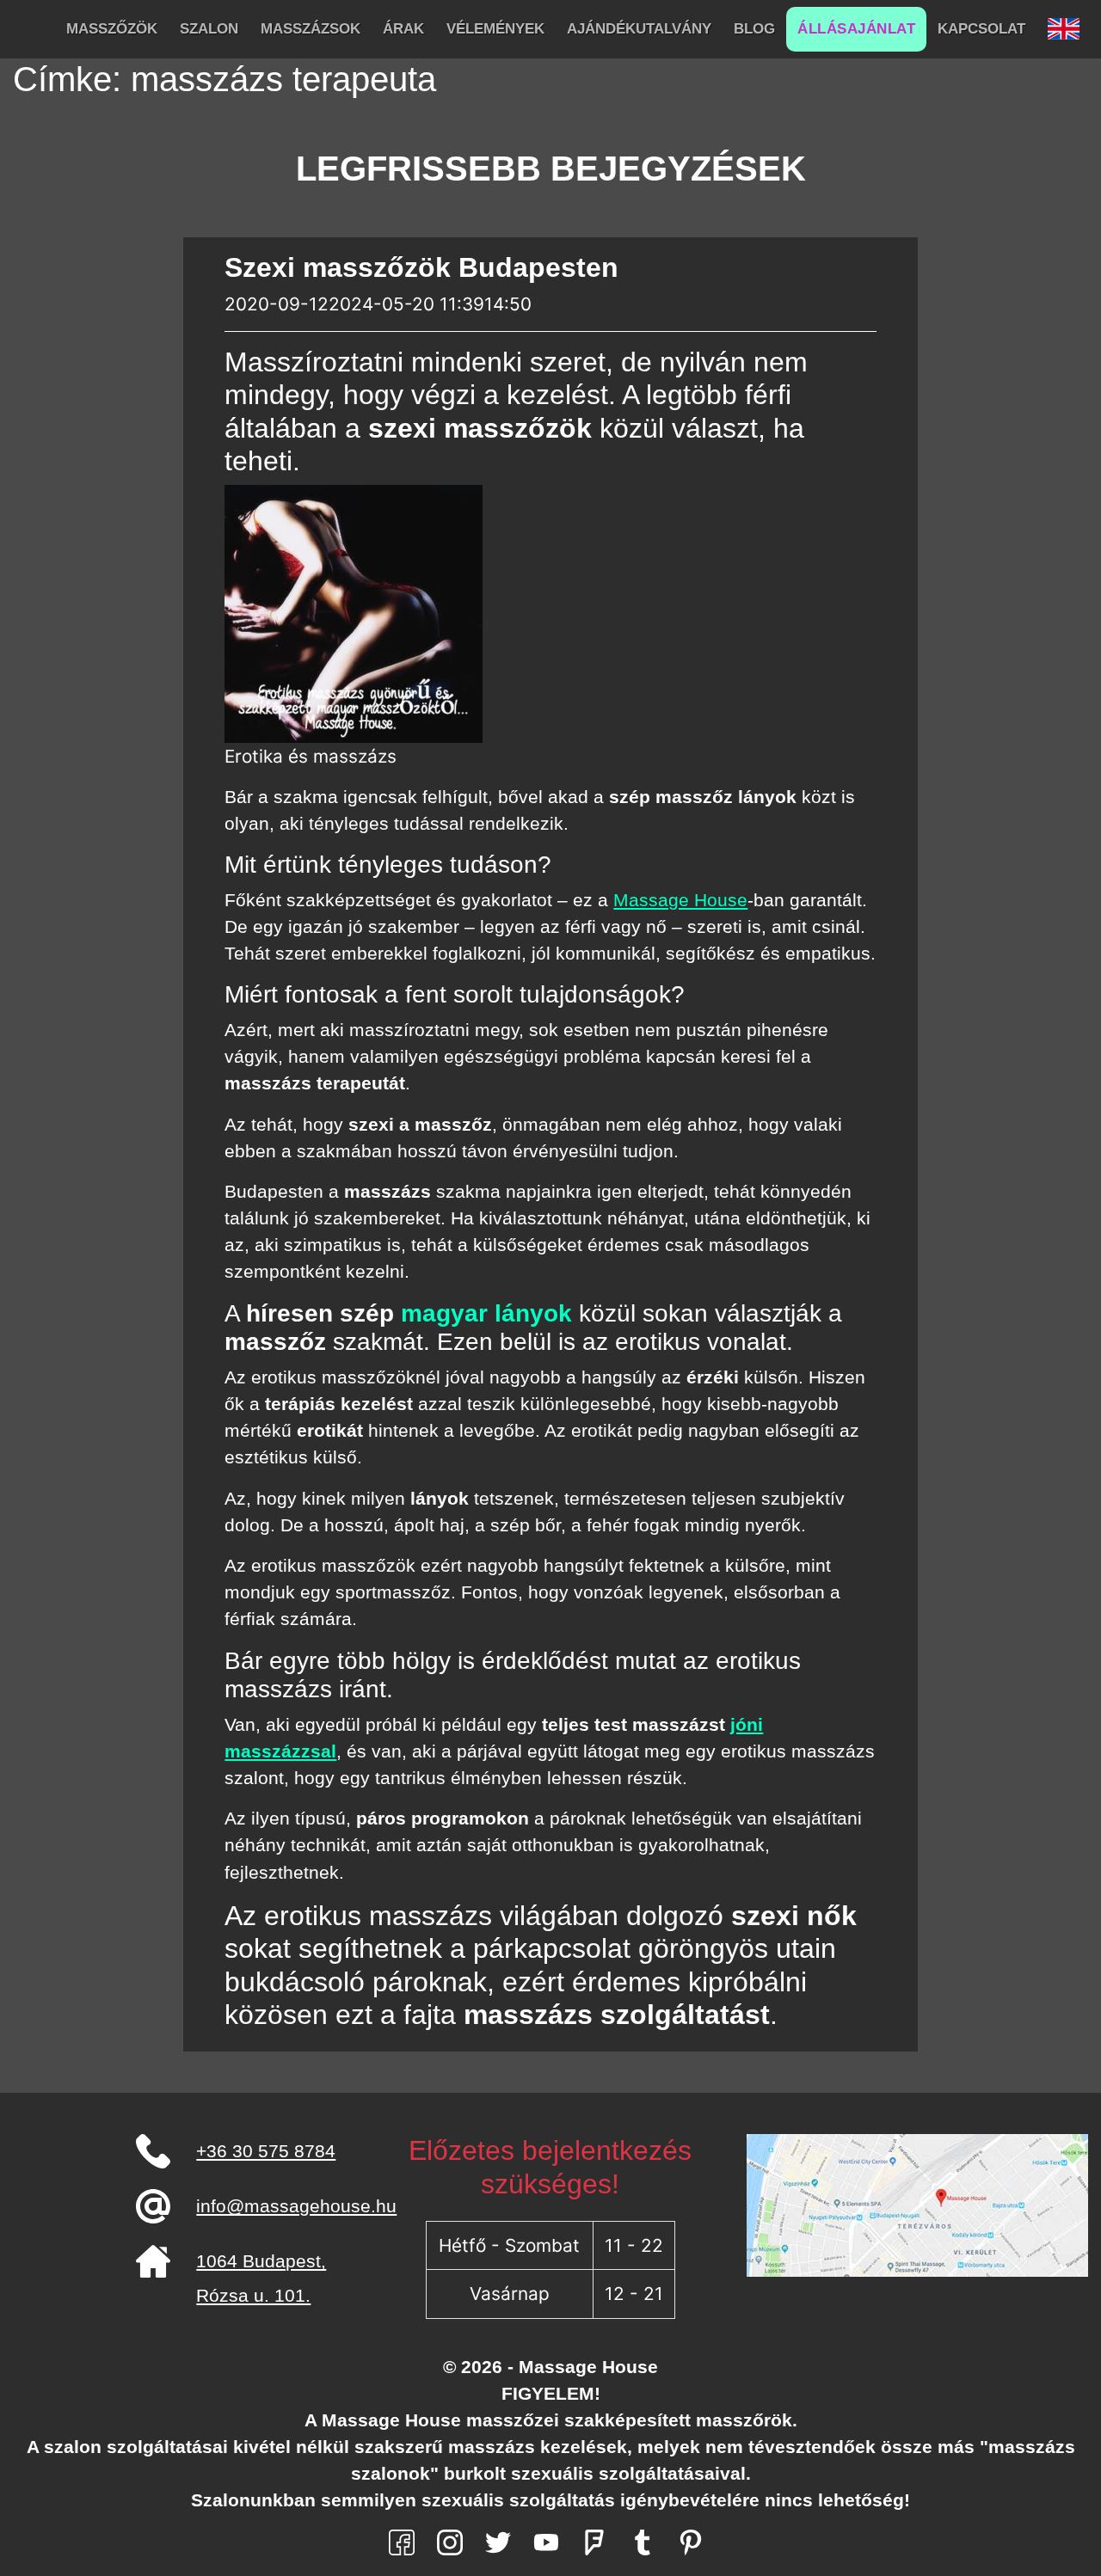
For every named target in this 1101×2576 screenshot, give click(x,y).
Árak (403, 29)
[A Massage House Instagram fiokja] (450, 2541)
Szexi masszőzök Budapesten (421, 267)
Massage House (680, 900)
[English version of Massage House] (1064, 29)
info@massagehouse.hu (296, 2206)
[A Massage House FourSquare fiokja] (594, 2541)
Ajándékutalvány (639, 29)
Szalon (209, 29)
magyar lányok (486, 1313)
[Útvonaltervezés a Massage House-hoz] (917, 2204)
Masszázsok (311, 29)
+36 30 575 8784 (266, 2151)
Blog (754, 29)
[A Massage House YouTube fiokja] (546, 2541)
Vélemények (495, 29)
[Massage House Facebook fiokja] (402, 2541)
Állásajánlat (856, 29)
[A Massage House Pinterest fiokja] (691, 2541)
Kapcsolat (981, 29)
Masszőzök (112, 29)
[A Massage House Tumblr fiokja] (643, 2541)
